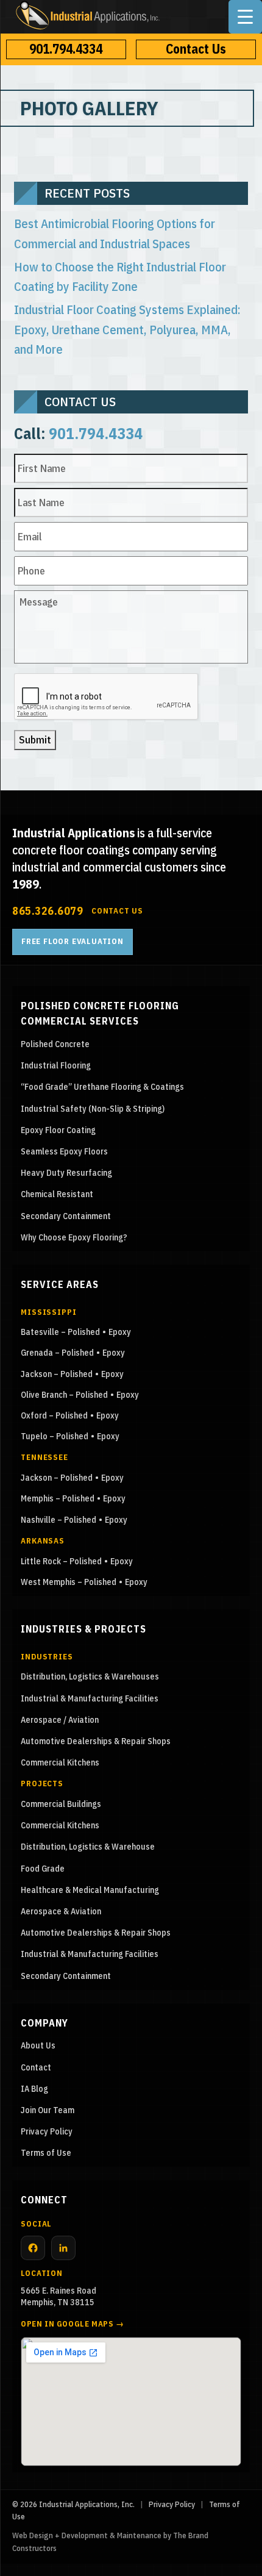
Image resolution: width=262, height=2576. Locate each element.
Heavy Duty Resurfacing (66, 1173)
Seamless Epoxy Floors (64, 1151)
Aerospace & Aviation (61, 1911)
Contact (36, 2067)
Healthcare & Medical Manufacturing (90, 1890)
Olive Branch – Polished (64, 1395)
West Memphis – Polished (69, 1582)
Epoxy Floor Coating (58, 1130)
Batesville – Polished (60, 1332)
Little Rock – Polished (61, 1561)
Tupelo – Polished (55, 1436)
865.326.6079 (48, 911)
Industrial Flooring (56, 1065)
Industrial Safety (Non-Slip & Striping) (93, 1109)
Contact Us (196, 49)
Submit (35, 740)
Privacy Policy (47, 2131)
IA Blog (34, 2089)
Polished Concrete (55, 1044)
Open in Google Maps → (73, 2324)
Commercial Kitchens (60, 1762)
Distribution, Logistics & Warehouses (90, 1676)
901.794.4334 (66, 49)
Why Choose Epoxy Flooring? (74, 1237)
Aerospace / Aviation (60, 1720)
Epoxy (120, 1332)
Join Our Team (48, 2110)
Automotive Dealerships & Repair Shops (96, 1741)
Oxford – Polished (54, 1415)
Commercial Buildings (61, 1804)
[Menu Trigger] (245, 17)
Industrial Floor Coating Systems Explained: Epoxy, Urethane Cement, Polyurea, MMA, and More (127, 329)
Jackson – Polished (57, 1374)
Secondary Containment (66, 1216)
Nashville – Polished (58, 1520)
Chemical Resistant (57, 1194)
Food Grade (43, 1869)
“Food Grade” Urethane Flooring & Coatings (102, 1087)
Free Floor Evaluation (73, 941)
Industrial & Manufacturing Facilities (90, 1698)
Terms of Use (46, 2153)
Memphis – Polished (58, 1498)
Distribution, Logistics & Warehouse (88, 1847)
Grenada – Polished (57, 1353)
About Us (38, 2045)
